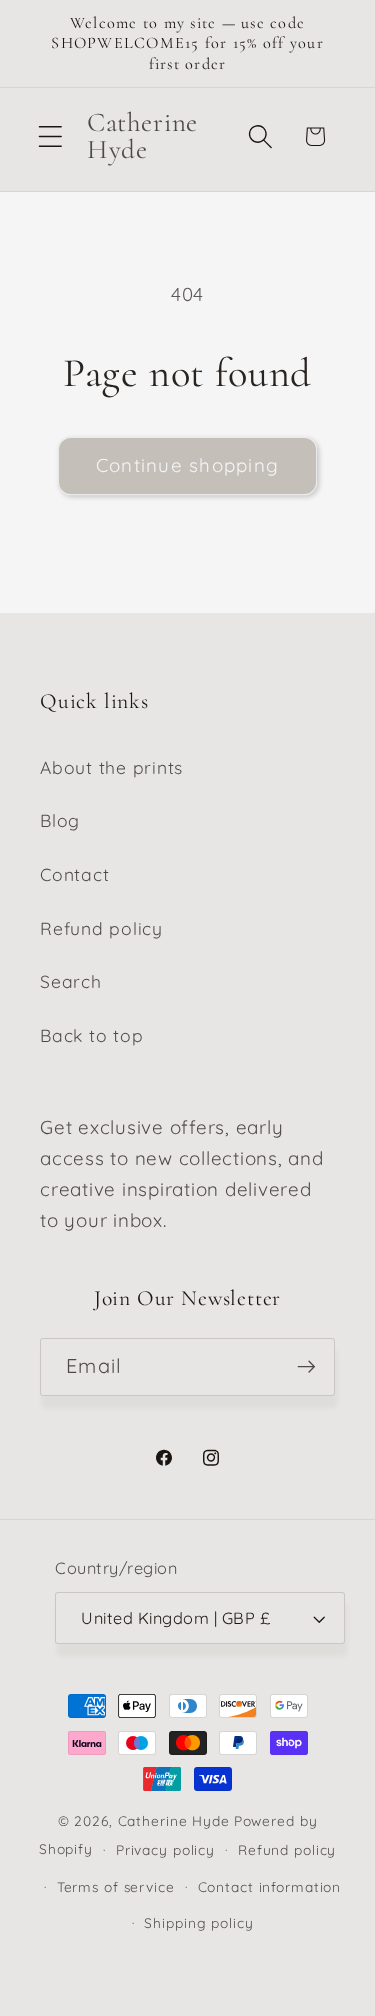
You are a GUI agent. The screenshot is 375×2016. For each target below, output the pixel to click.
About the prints (111, 767)
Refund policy (101, 928)
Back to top (91, 1035)
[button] (50, 136)
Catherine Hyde (174, 1820)
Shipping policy (198, 1922)
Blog (60, 820)
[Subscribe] (306, 1367)
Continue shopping (187, 465)
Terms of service (116, 1886)
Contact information (270, 1886)
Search (71, 981)
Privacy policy (165, 1849)
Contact (74, 874)
